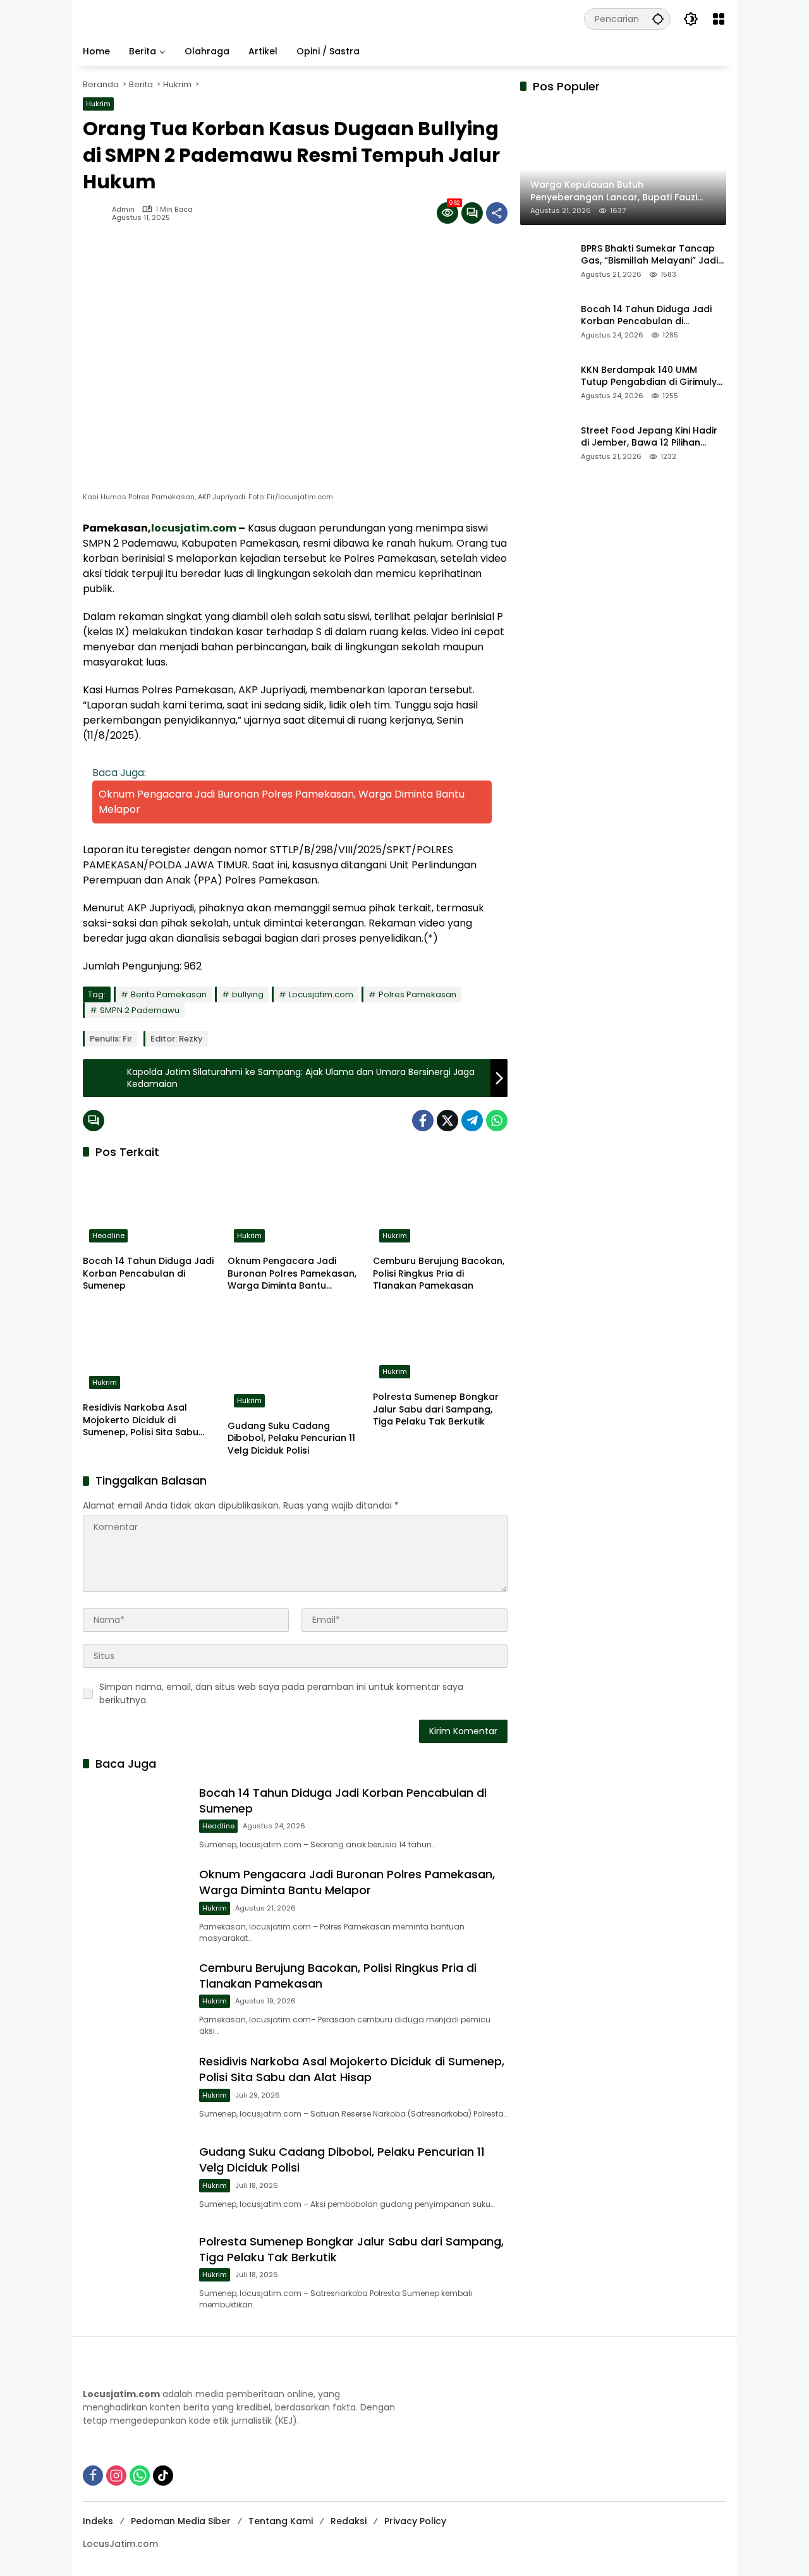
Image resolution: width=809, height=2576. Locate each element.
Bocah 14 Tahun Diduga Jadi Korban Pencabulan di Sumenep (148, 1273)
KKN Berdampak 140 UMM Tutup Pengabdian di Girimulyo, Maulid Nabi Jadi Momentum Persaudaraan (653, 376)
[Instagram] (116, 2476)
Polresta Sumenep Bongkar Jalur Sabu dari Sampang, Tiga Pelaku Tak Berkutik (436, 1409)
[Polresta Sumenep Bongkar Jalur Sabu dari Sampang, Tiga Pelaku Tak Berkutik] (440, 1345)
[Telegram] (472, 1121)
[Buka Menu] (719, 19)
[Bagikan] (497, 213)
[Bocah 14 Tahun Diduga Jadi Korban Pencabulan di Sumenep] (150, 1209)
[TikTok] (163, 2476)
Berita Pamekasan (169, 994)
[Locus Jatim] (308, 18)
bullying (248, 994)
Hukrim (98, 104)
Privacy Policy (415, 2521)
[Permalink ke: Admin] (97, 213)
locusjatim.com (194, 528)
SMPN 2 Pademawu (140, 1010)
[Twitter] (447, 1121)
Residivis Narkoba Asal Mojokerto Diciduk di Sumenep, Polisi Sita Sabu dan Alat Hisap (141, 1420)
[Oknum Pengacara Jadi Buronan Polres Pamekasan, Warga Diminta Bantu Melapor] (295, 1209)
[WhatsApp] (497, 1121)
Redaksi (349, 2521)
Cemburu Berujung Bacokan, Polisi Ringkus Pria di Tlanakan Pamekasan (439, 1273)
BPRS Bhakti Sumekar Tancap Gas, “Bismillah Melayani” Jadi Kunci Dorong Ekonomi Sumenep (649, 255)
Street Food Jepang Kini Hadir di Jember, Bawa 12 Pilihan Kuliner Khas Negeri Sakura (649, 437)
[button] (658, 19)
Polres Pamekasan (417, 994)
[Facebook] (423, 1121)
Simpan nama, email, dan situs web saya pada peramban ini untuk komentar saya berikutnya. (281, 1693)
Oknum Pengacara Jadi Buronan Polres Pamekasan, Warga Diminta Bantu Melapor (292, 1274)
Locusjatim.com (321, 994)
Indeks (98, 2521)
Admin (123, 210)
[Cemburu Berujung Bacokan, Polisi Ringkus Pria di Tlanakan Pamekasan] (440, 1209)
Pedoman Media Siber (181, 2521)
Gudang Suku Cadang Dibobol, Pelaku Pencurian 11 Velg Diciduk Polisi (291, 1438)
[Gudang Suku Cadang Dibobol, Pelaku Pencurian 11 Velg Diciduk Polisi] (295, 1360)
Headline (108, 1236)
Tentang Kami (281, 2521)
